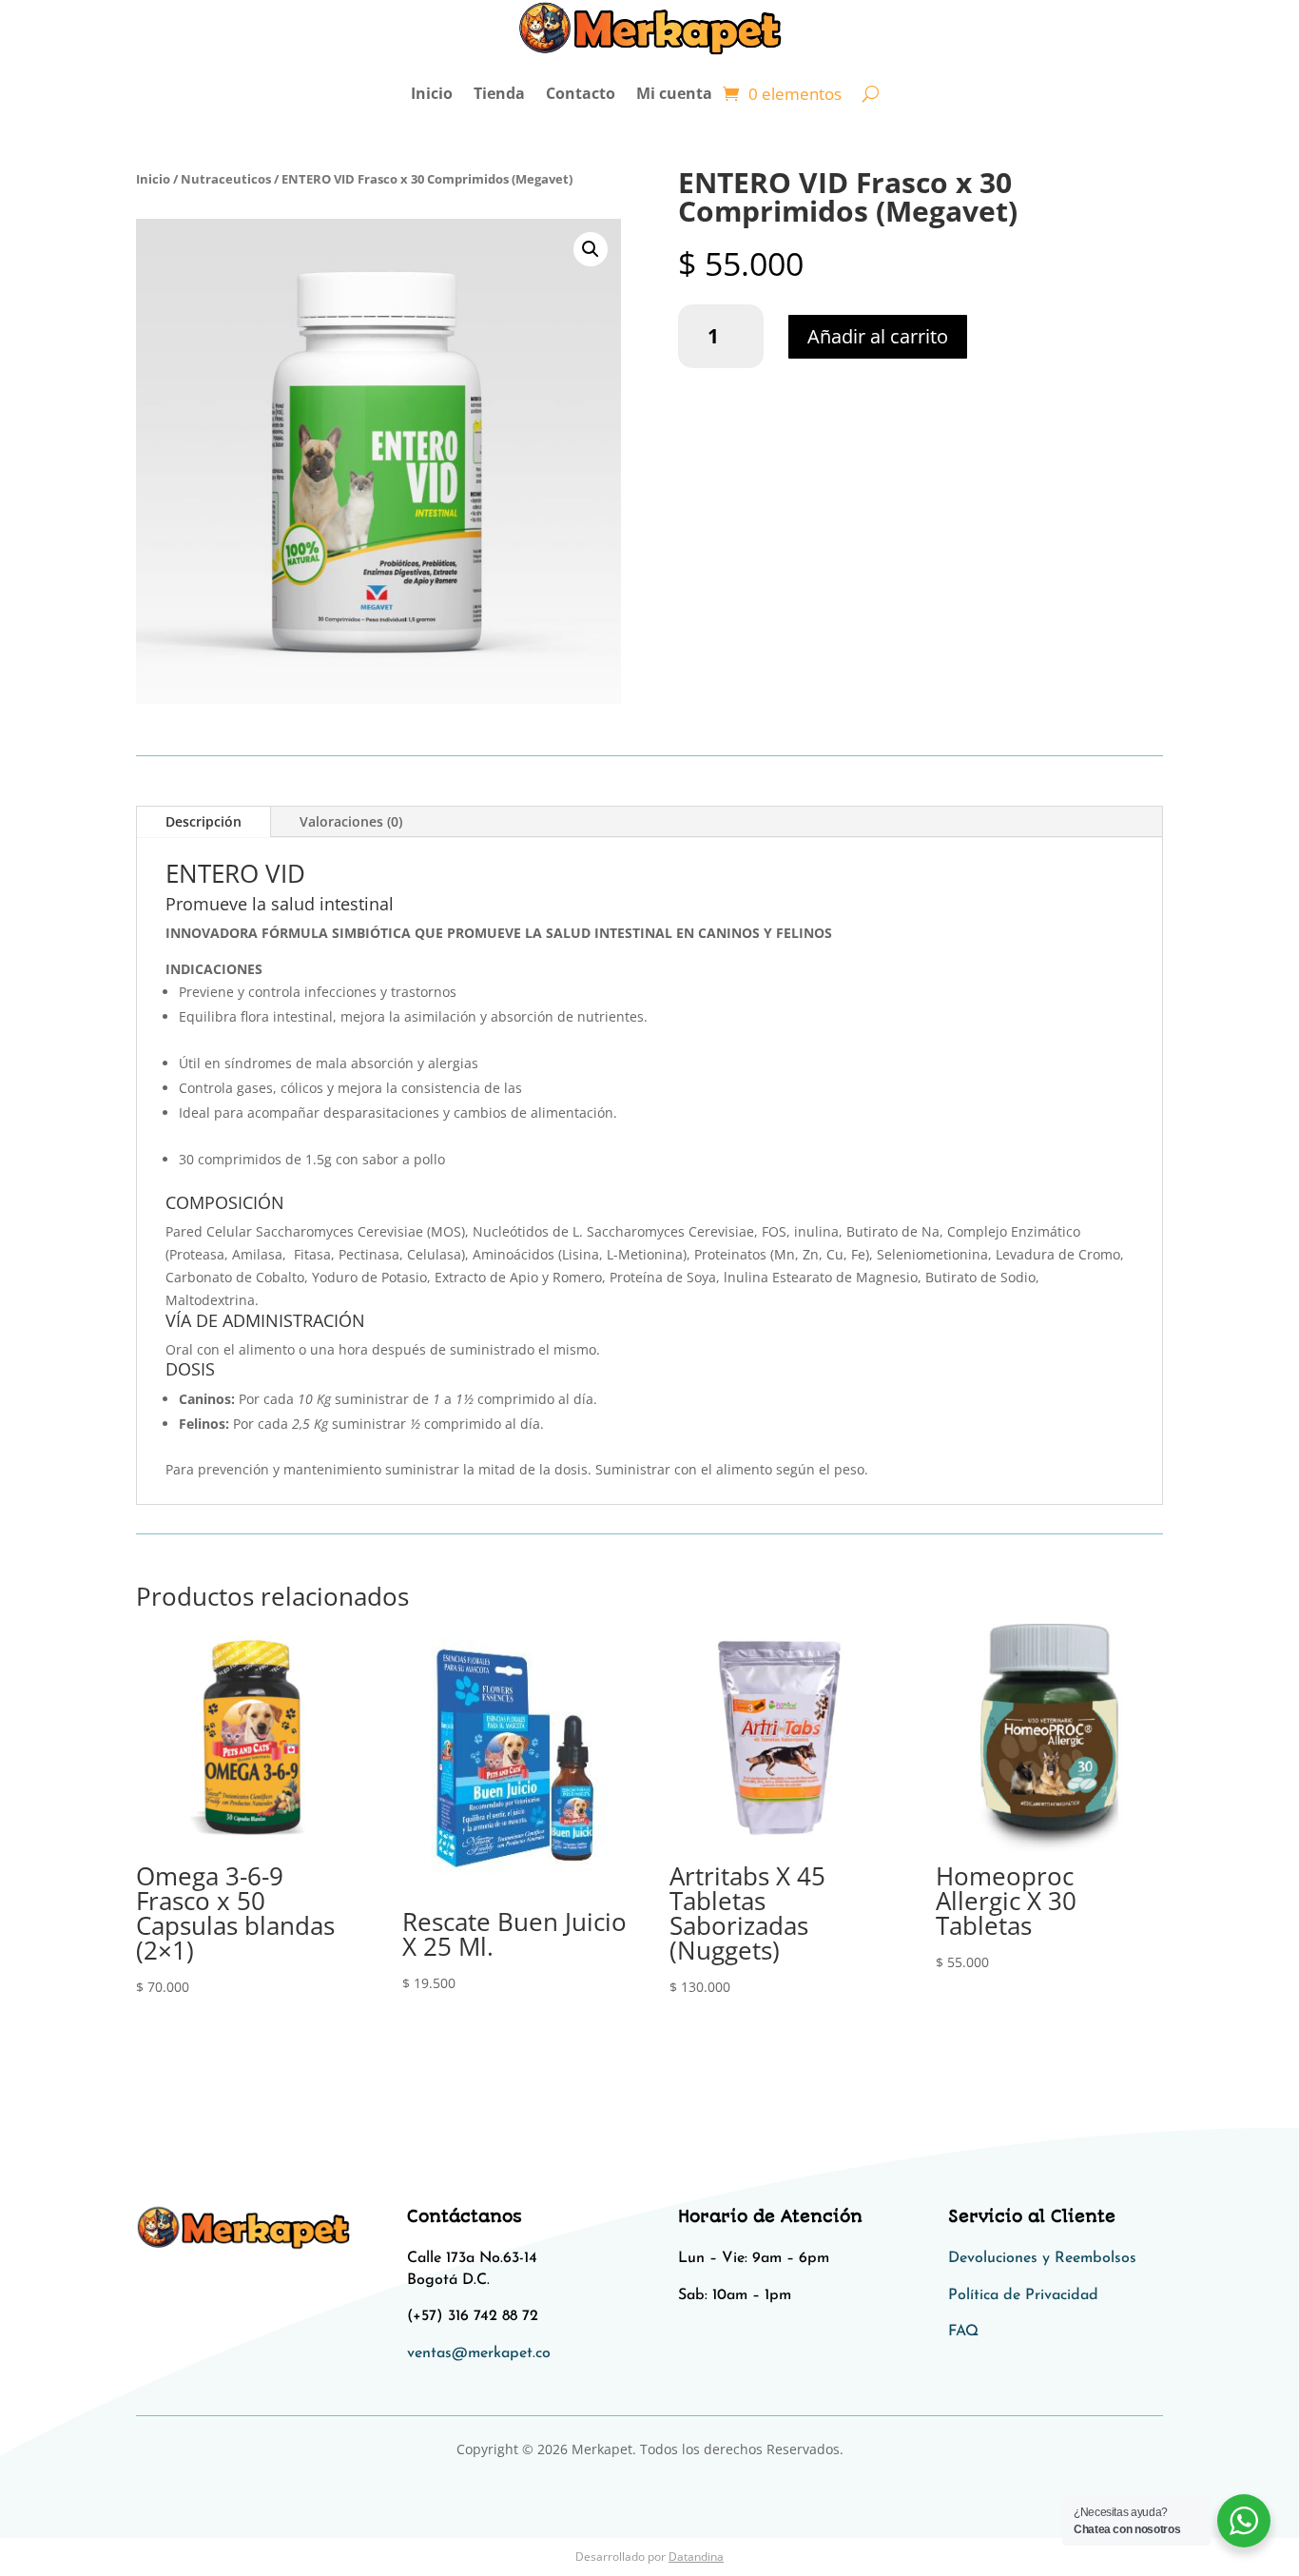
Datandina (696, 2556)
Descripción (204, 821)
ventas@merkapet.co (479, 2353)
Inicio (432, 93)
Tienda (499, 93)
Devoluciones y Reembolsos (1042, 2258)
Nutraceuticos (226, 179)
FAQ (963, 2332)
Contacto (581, 93)
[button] (591, 249)
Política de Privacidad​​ (1023, 2295)
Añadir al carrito (878, 336)
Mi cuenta (674, 93)
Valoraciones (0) (351, 821)
